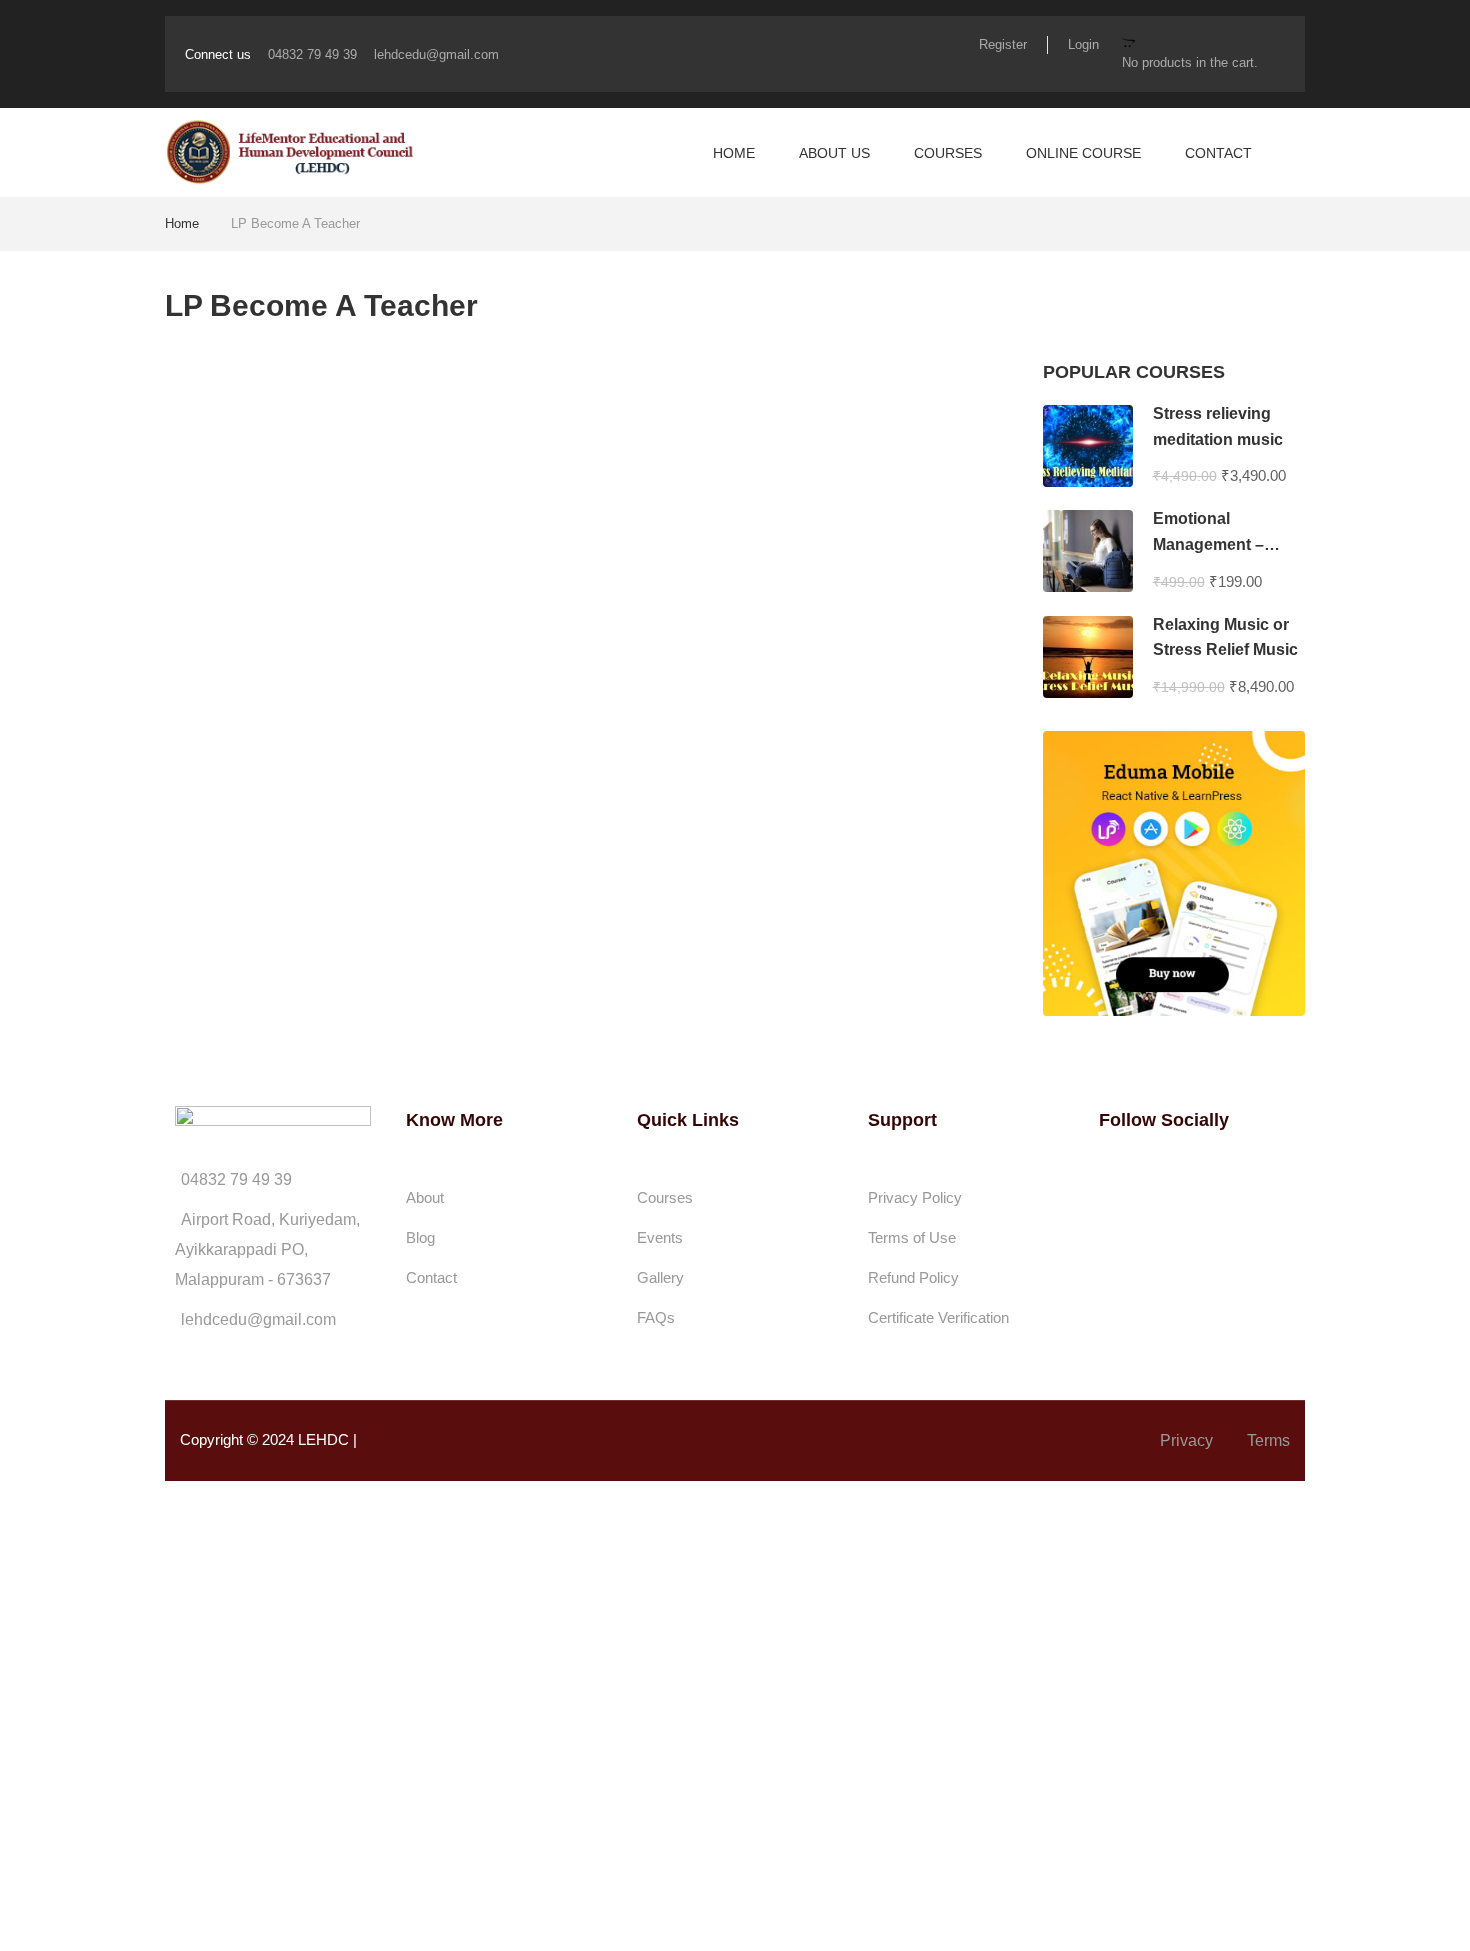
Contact (1218, 153)
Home (734, 153)
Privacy (1186, 1440)
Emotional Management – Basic (1208, 544)
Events (660, 1237)
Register (1003, 44)
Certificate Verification (938, 1317)
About (425, 1197)
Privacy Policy (915, 1197)
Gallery (660, 1277)
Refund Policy (913, 1277)
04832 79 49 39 (312, 54)
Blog (420, 1237)
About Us (834, 153)
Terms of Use (912, 1237)
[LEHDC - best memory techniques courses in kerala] (290, 152)
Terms (1268, 1440)
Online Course (1083, 153)
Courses (948, 153)
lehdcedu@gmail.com (436, 54)
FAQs (656, 1317)
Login (1083, 44)
